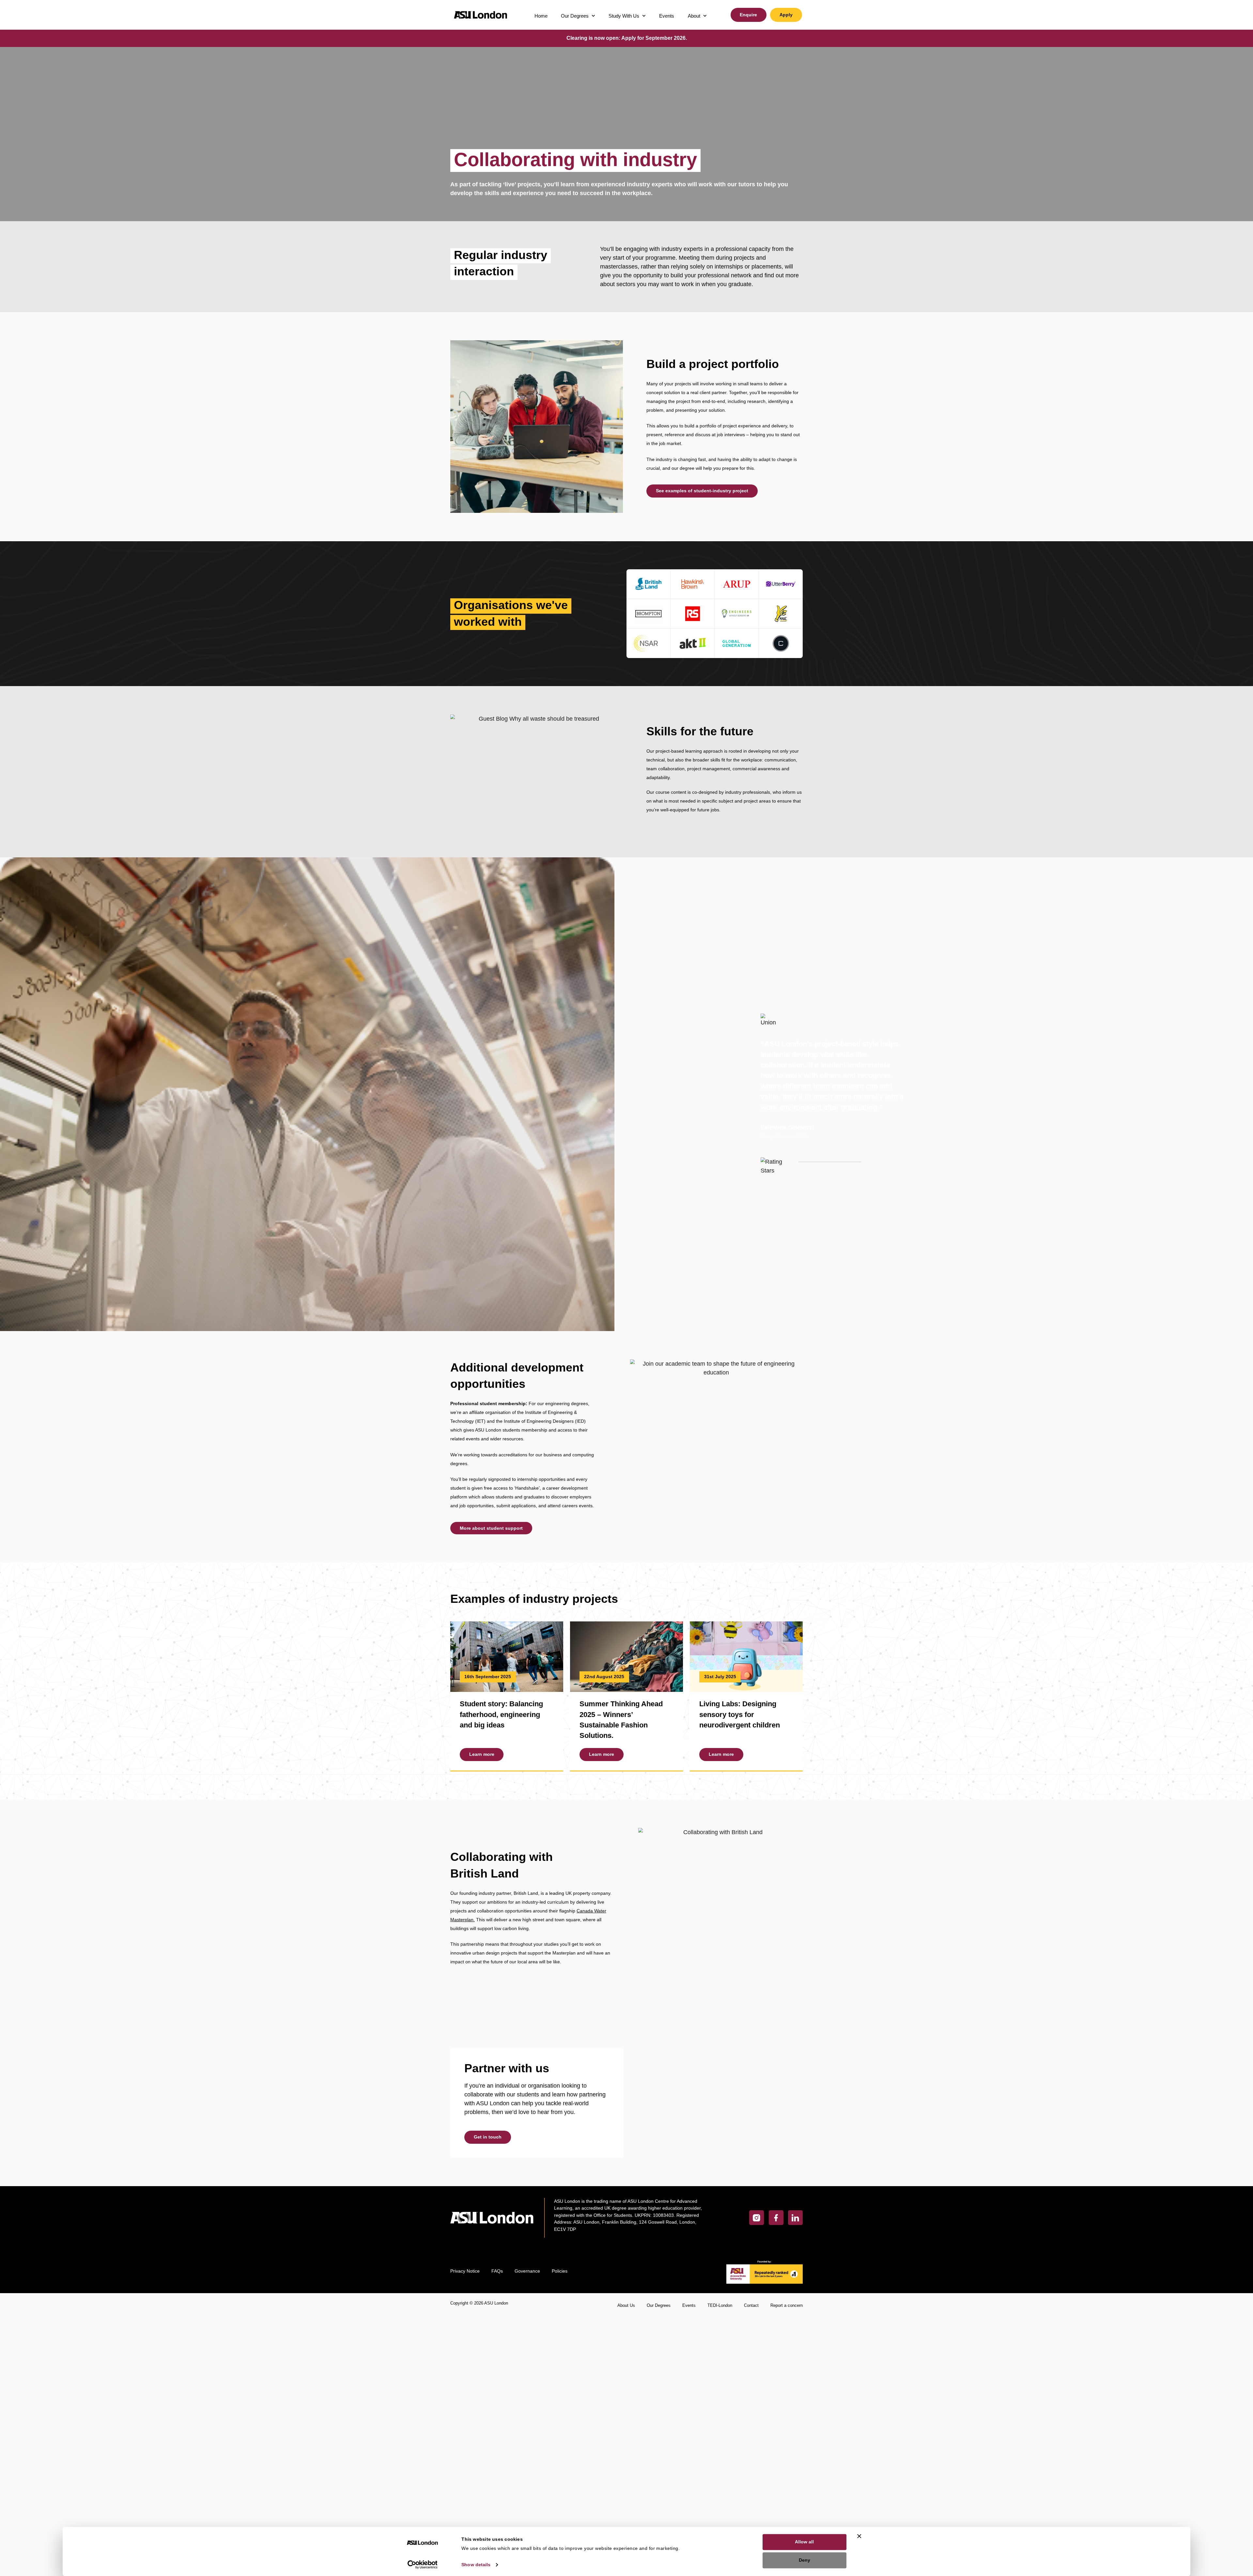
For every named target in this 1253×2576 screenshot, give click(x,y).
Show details (476, 2564)
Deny (804, 2560)
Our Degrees (575, 16)
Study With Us (624, 16)
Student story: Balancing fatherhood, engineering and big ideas (501, 1714)
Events (667, 16)
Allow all (804, 2542)
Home (541, 16)
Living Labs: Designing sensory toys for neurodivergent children (740, 1714)
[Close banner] (859, 2536)
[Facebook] (776, 2218)
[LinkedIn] (795, 2218)
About (694, 16)
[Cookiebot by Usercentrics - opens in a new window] (423, 2564)
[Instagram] (757, 2218)
